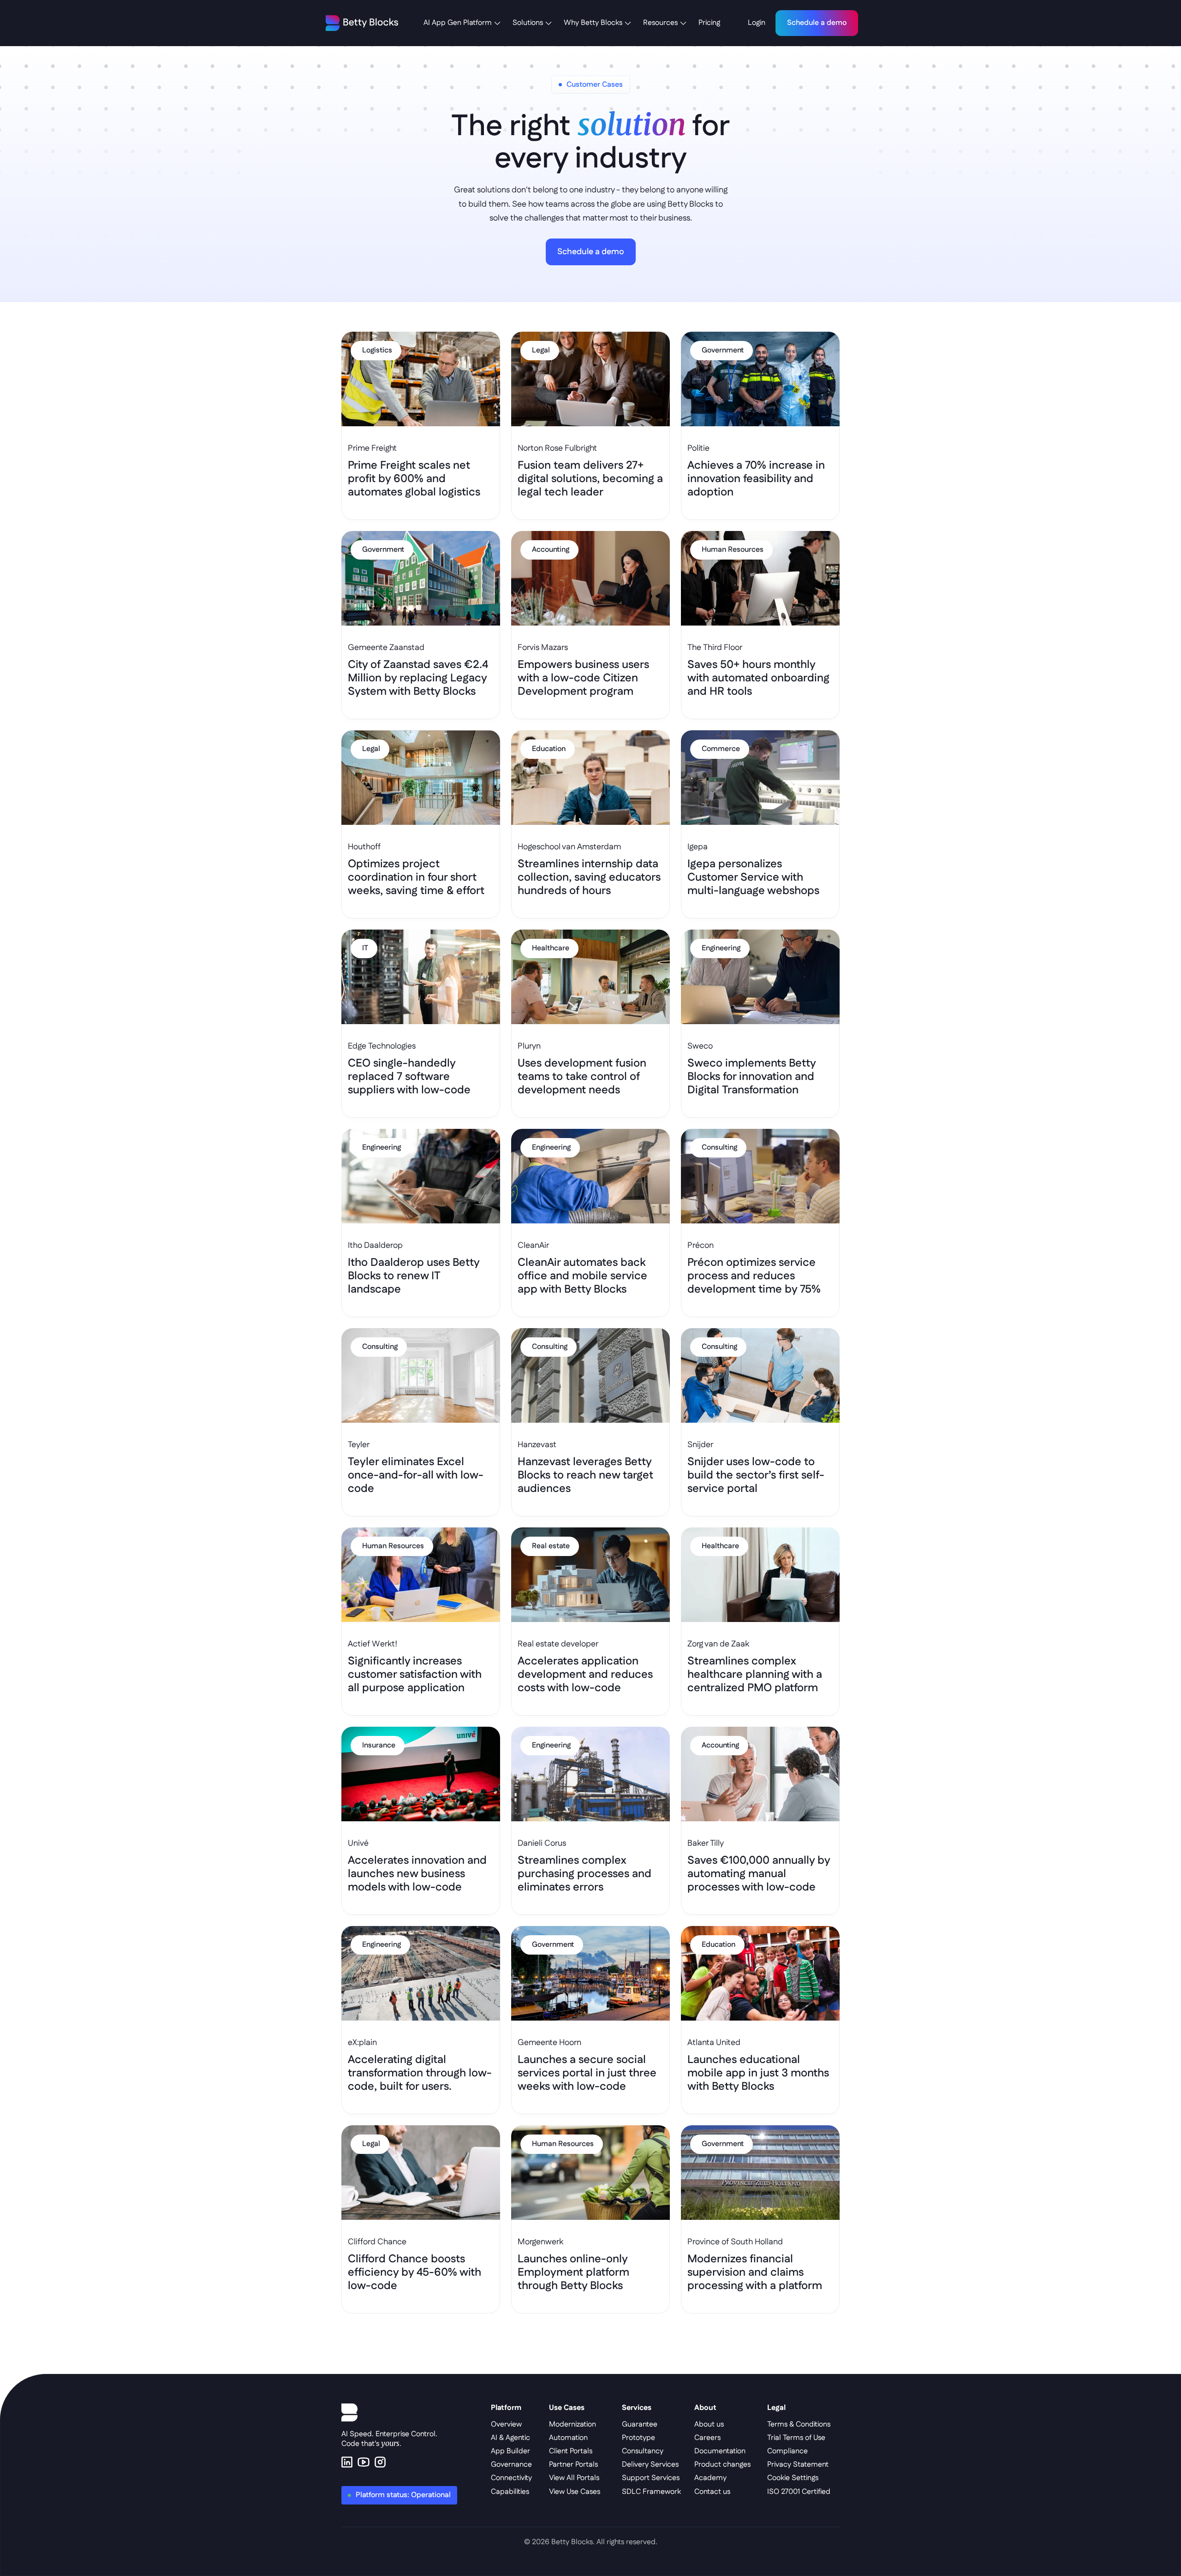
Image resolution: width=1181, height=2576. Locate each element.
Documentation (720, 2451)
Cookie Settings (793, 2478)
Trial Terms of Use (796, 2438)
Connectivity (511, 2478)
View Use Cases (575, 2492)
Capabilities (510, 2492)
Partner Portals (573, 2465)
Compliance (787, 2451)
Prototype (638, 2438)
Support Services (651, 2478)
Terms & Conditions (799, 2424)
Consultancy (643, 2451)
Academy (710, 2478)
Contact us (712, 2492)
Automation (568, 2438)
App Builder (510, 2451)
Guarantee (640, 2424)
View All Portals (574, 2478)
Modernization (573, 2424)
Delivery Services (650, 2465)
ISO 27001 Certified (799, 2492)
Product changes (722, 2465)
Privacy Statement (798, 2465)
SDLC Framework (651, 2492)
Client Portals (571, 2451)
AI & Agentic (510, 2438)
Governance (511, 2465)
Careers (707, 2438)
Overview (506, 2424)
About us (709, 2424)
